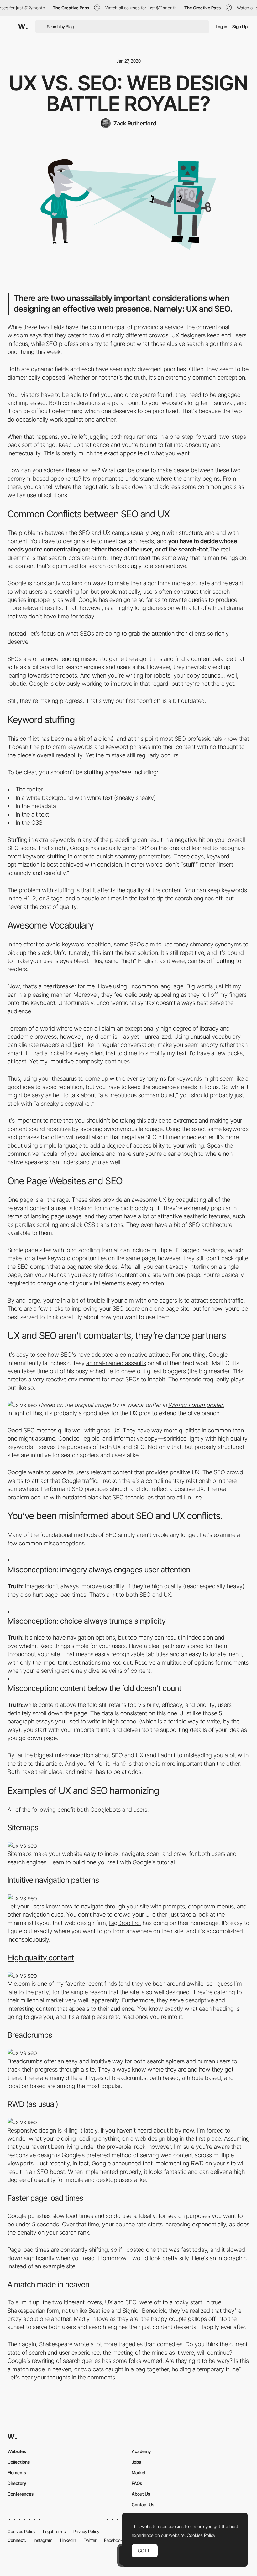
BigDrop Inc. (125, 1923)
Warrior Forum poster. (196, 1405)
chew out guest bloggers (154, 1371)
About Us (141, 2494)
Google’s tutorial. (155, 1862)
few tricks (51, 1309)
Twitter (90, 2540)
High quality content (41, 1958)
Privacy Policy (86, 2531)
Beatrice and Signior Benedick (127, 2311)
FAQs (137, 2483)
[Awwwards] (23, 27)
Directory (17, 2483)
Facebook (113, 2540)
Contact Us (143, 2504)
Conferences (21, 2494)
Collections (19, 2462)
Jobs (136, 2462)
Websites (17, 2451)
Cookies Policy (21, 2531)
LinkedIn (68, 2540)
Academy (141, 2451)
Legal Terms (54, 2531)
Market (139, 2473)
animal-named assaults (116, 1363)
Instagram (43, 2540)
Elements (17, 2473)
